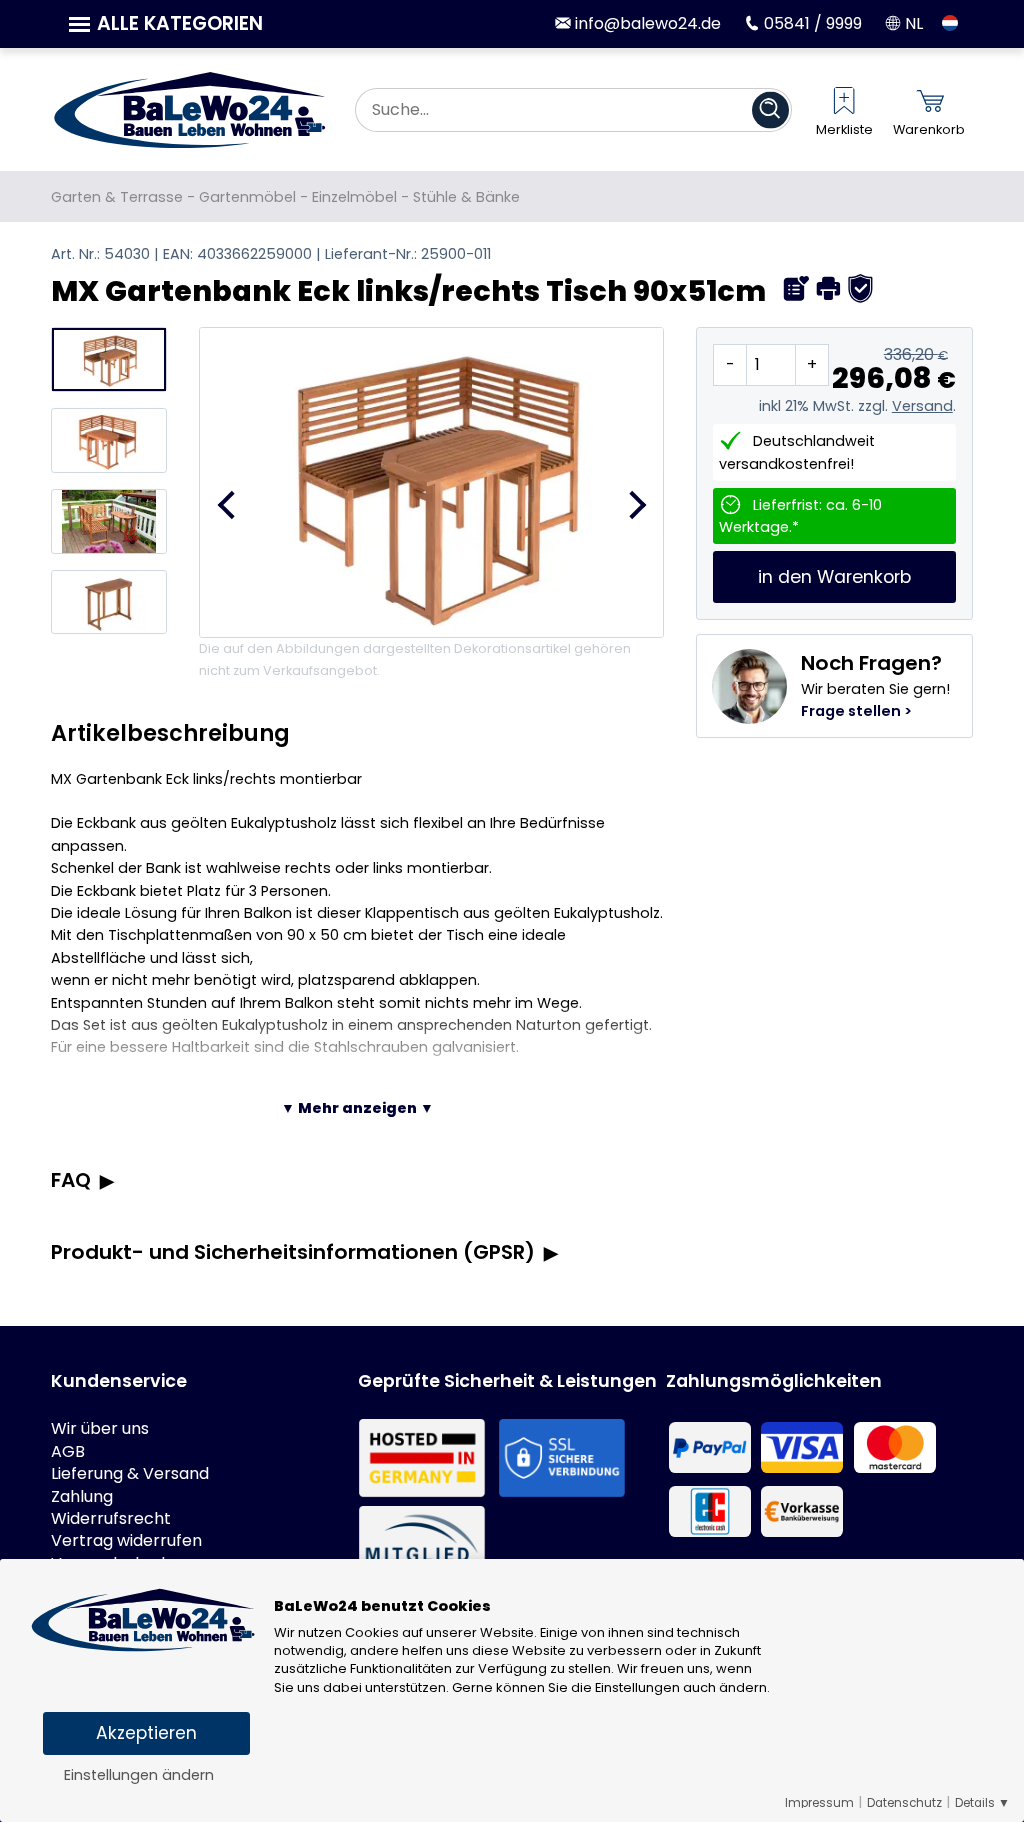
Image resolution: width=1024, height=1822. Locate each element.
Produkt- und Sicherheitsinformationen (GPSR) (293, 1252)
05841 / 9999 (811, 23)
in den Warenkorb (834, 577)
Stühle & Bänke (466, 197)
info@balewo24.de (646, 23)
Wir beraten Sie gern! (875, 685)
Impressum (819, 1803)
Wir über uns (100, 1429)
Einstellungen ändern (139, 1775)
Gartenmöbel (247, 197)
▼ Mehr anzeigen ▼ (357, 1108)
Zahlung (82, 1497)
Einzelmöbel (354, 197)
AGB (68, 1452)
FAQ (71, 1180)
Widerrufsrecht (111, 1519)
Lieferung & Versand (130, 1474)
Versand (922, 406)
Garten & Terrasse (117, 197)
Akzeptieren (146, 1733)
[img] (796, 288)
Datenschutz (904, 1803)
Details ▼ (982, 1803)
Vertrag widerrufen (126, 1541)
